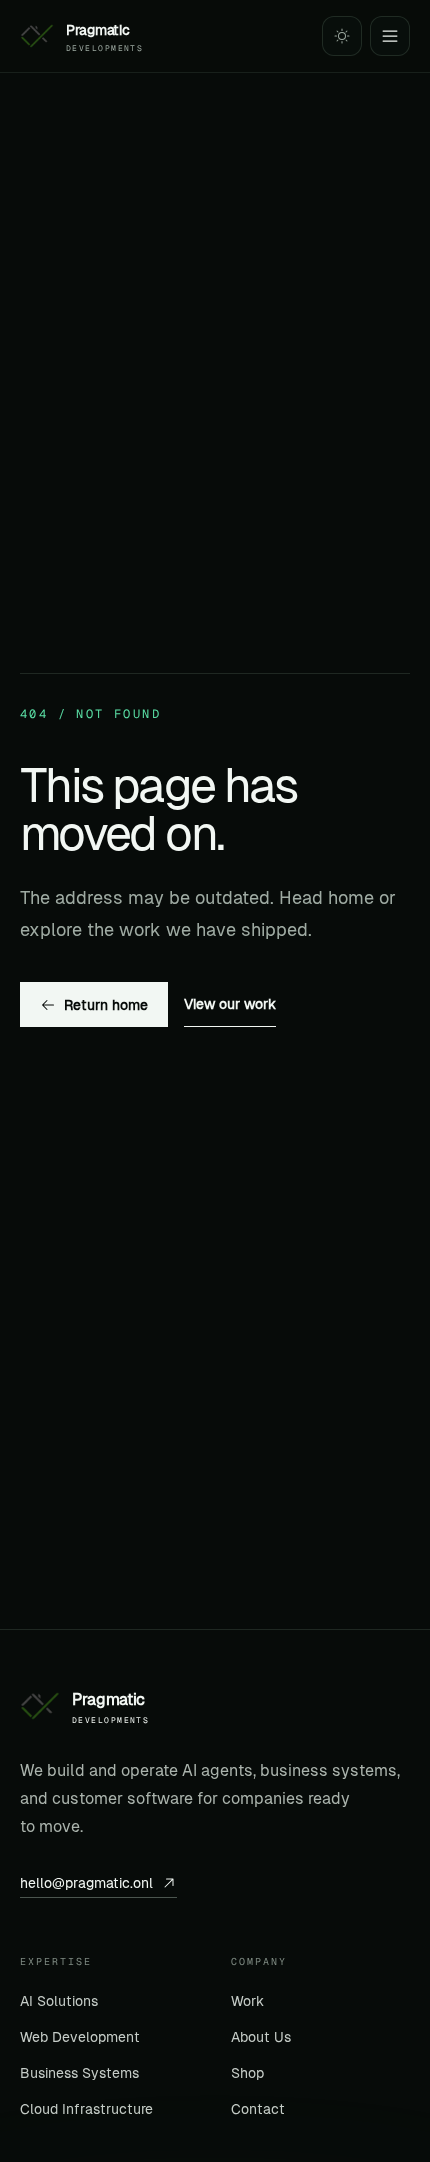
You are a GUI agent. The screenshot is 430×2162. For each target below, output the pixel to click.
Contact (258, 2109)
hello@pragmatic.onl (86, 1883)
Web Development (80, 2037)
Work (247, 2001)
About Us (261, 2037)
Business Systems (79, 2073)
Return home (106, 1005)
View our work (230, 1004)
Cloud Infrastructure (86, 2109)
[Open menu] (390, 36)
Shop (247, 2073)
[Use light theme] (342, 36)
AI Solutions (59, 2001)
